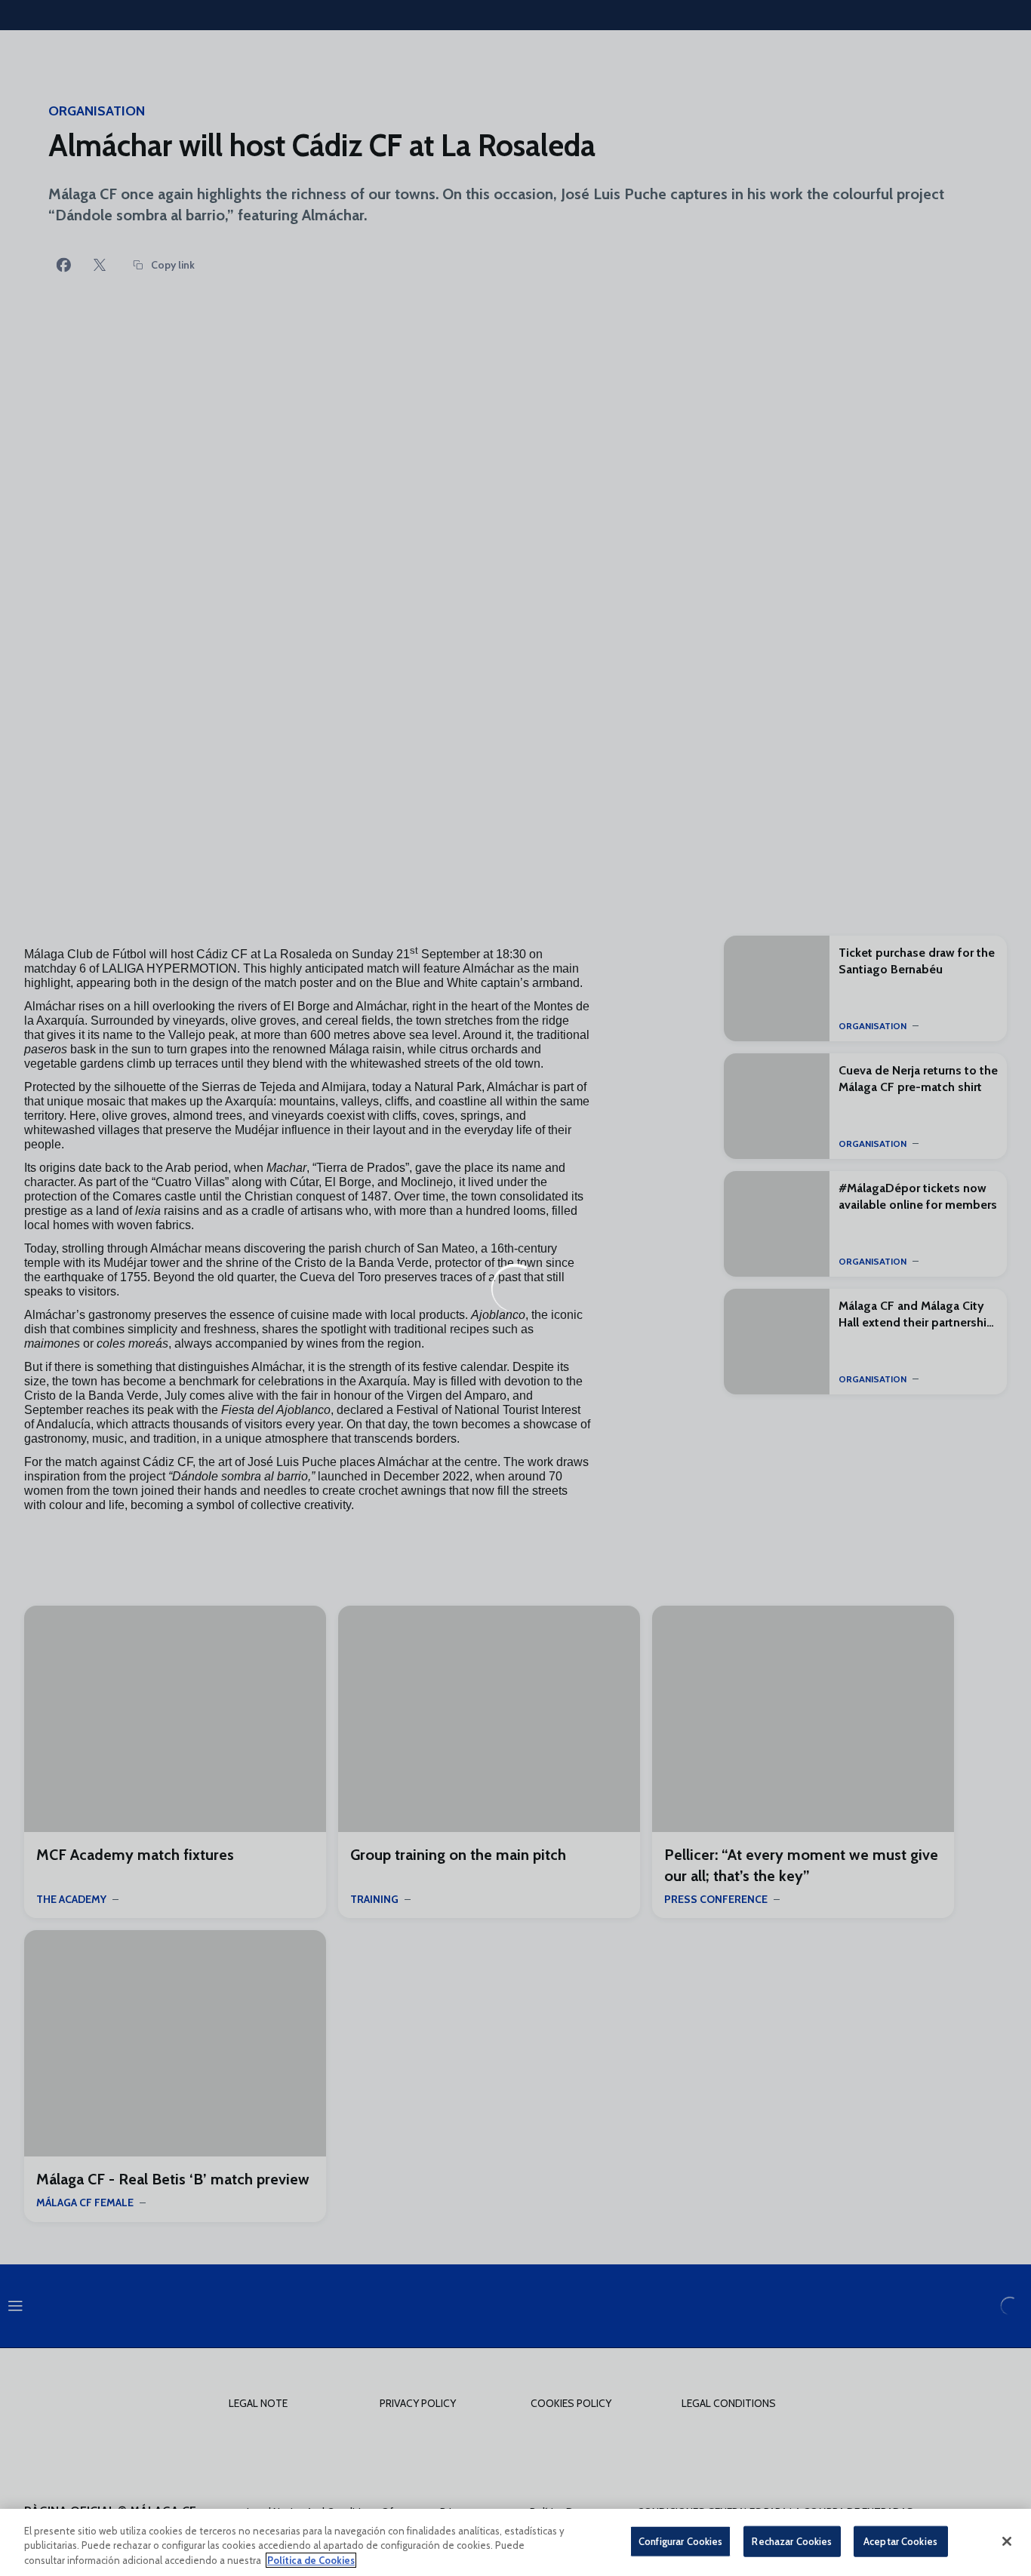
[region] (515, 2542)
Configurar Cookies (680, 2541)
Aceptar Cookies (900, 2541)
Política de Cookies (311, 2560)
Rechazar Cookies (792, 2541)
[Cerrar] (1007, 2541)
